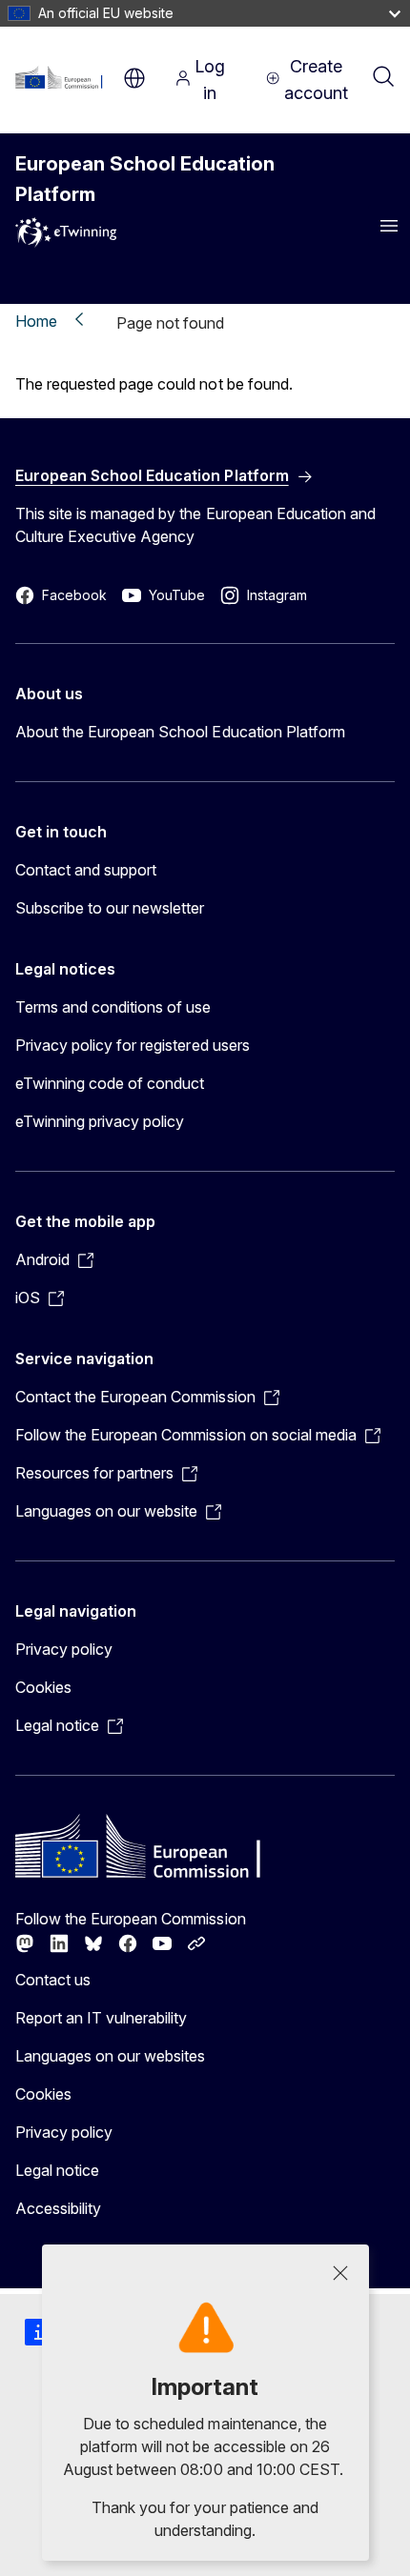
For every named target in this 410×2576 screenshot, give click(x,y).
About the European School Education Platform (180, 732)
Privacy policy (64, 1649)
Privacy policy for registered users (133, 1045)
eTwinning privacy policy (100, 1121)
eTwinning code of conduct (110, 1083)
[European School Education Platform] (64, 78)
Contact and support (86, 870)
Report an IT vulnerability (102, 2018)
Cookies (43, 1687)
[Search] (383, 78)
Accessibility (58, 2208)
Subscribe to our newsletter (110, 908)
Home (36, 321)
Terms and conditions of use (113, 1007)
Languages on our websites (110, 2056)
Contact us (53, 1980)
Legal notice (57, 2170)
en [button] (134, 78)
